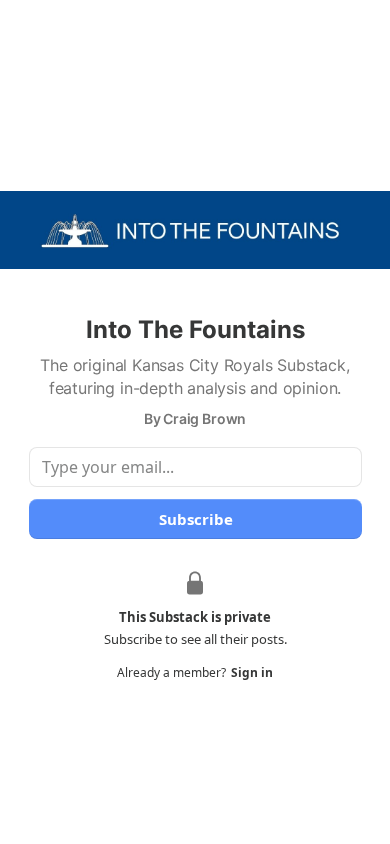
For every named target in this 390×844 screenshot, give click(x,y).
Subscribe (195, 519)
